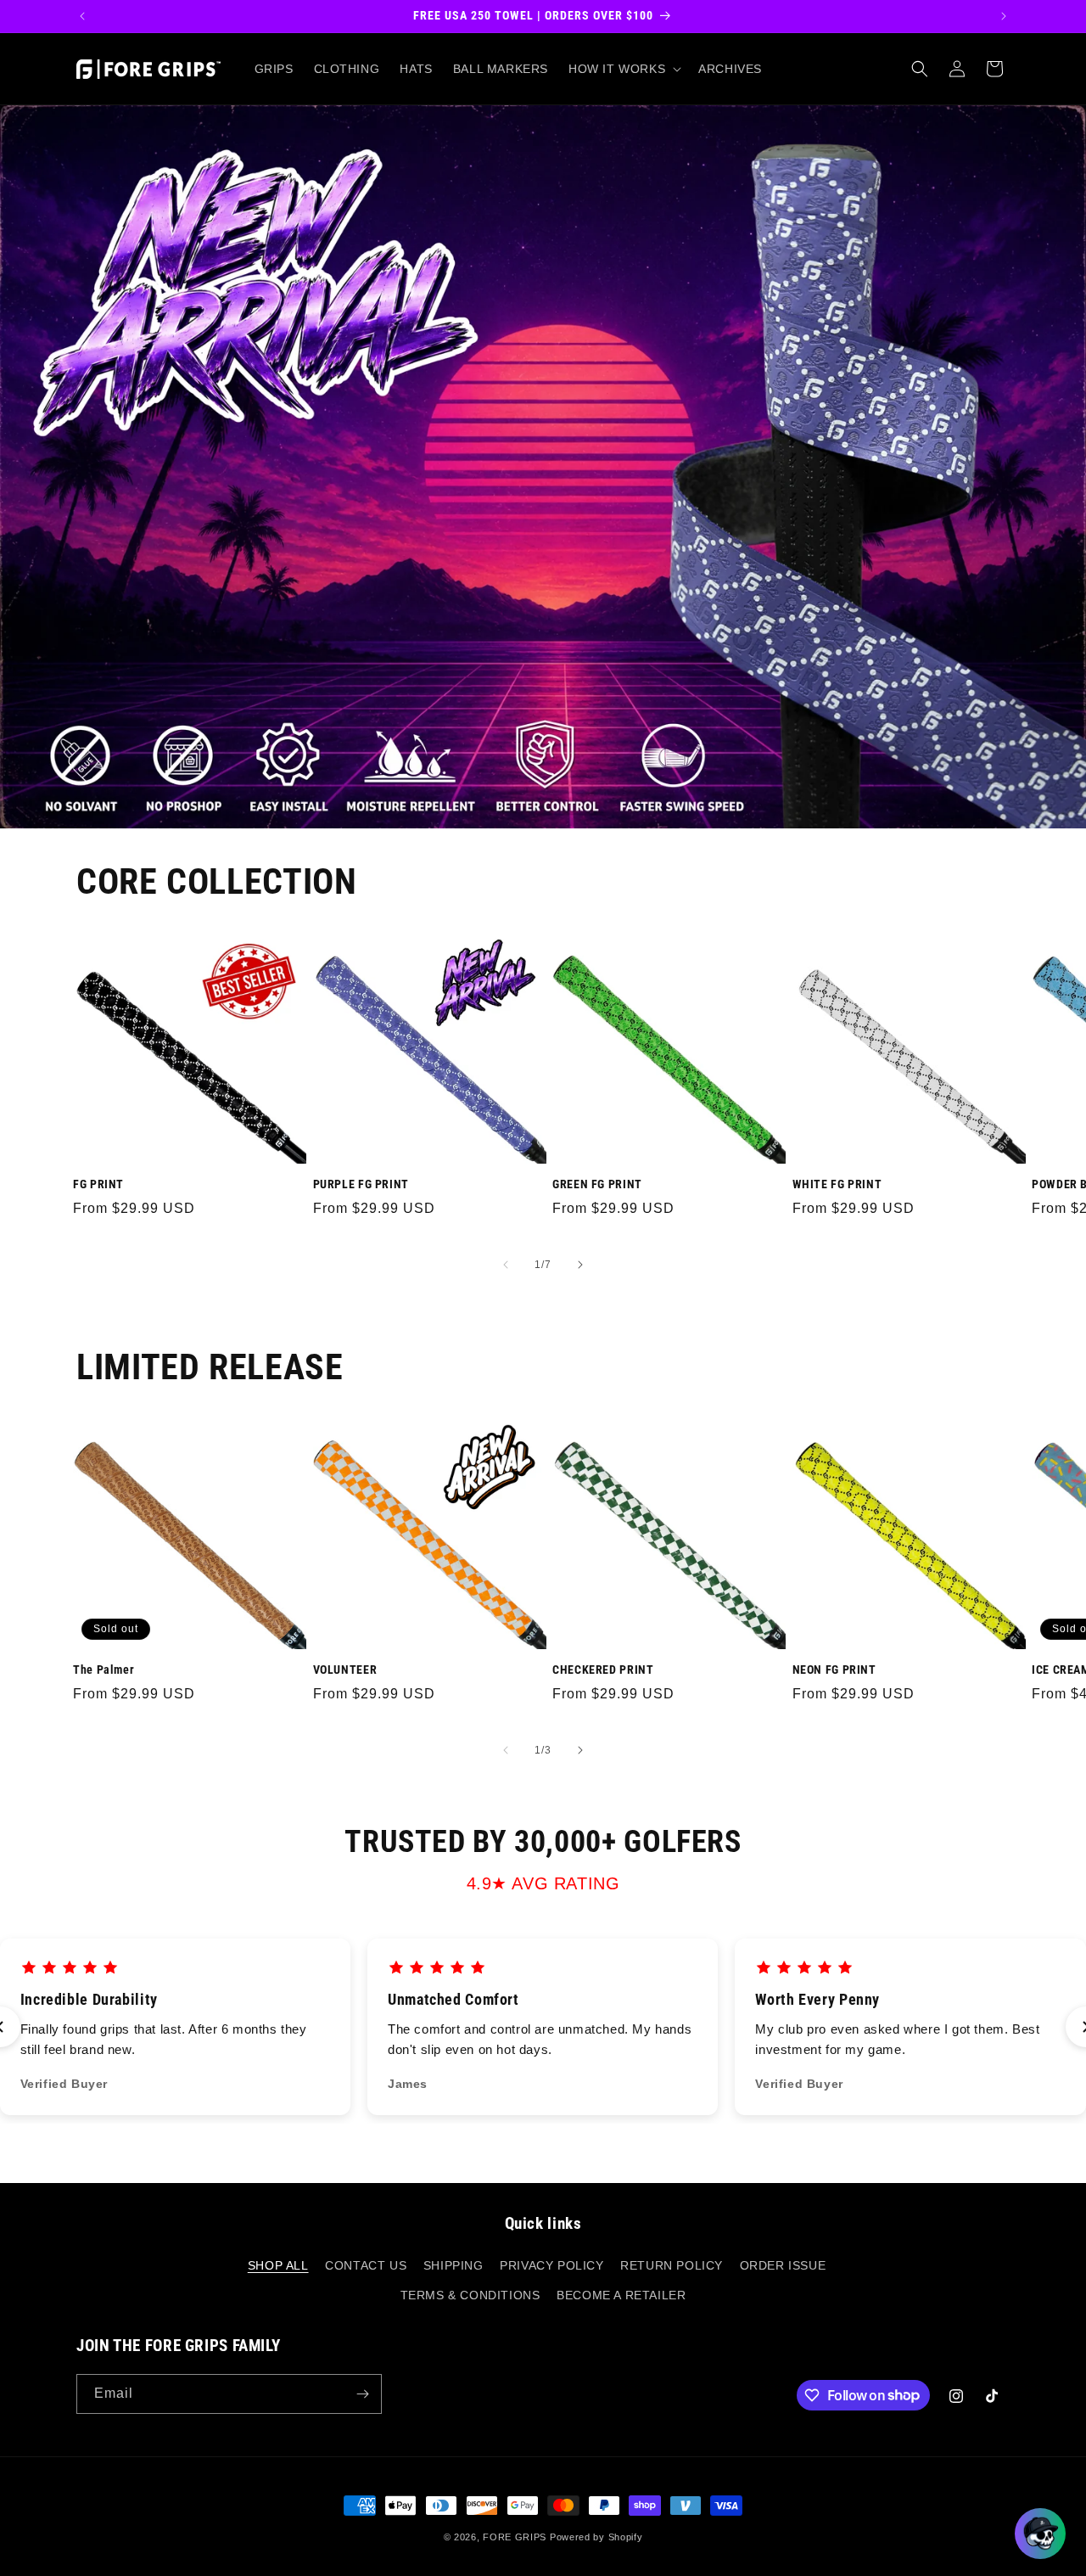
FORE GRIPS (515, 2537)
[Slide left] (506, 1265)
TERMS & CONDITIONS (470, 2295)
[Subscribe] (362, 2394)
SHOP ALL (278, 2265)
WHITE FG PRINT (837, 1184)
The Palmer (104, 1670)
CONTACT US (366, 2265)
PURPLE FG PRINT (361, 1184)
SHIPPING (453, 2265)
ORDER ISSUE (783, 2265)
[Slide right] (580, 1265)
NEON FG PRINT (834, 1670)
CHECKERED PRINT (603, 1670)
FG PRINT (98, 1184)
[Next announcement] (1004, 16)
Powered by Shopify (596, 2537)
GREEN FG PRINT (597, 1184)
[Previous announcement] (82, 16)
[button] (623, 69)
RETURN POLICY (672, 2265)
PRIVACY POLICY (551, 2265)
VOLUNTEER (345, 1670)
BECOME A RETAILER (621, 2295)
